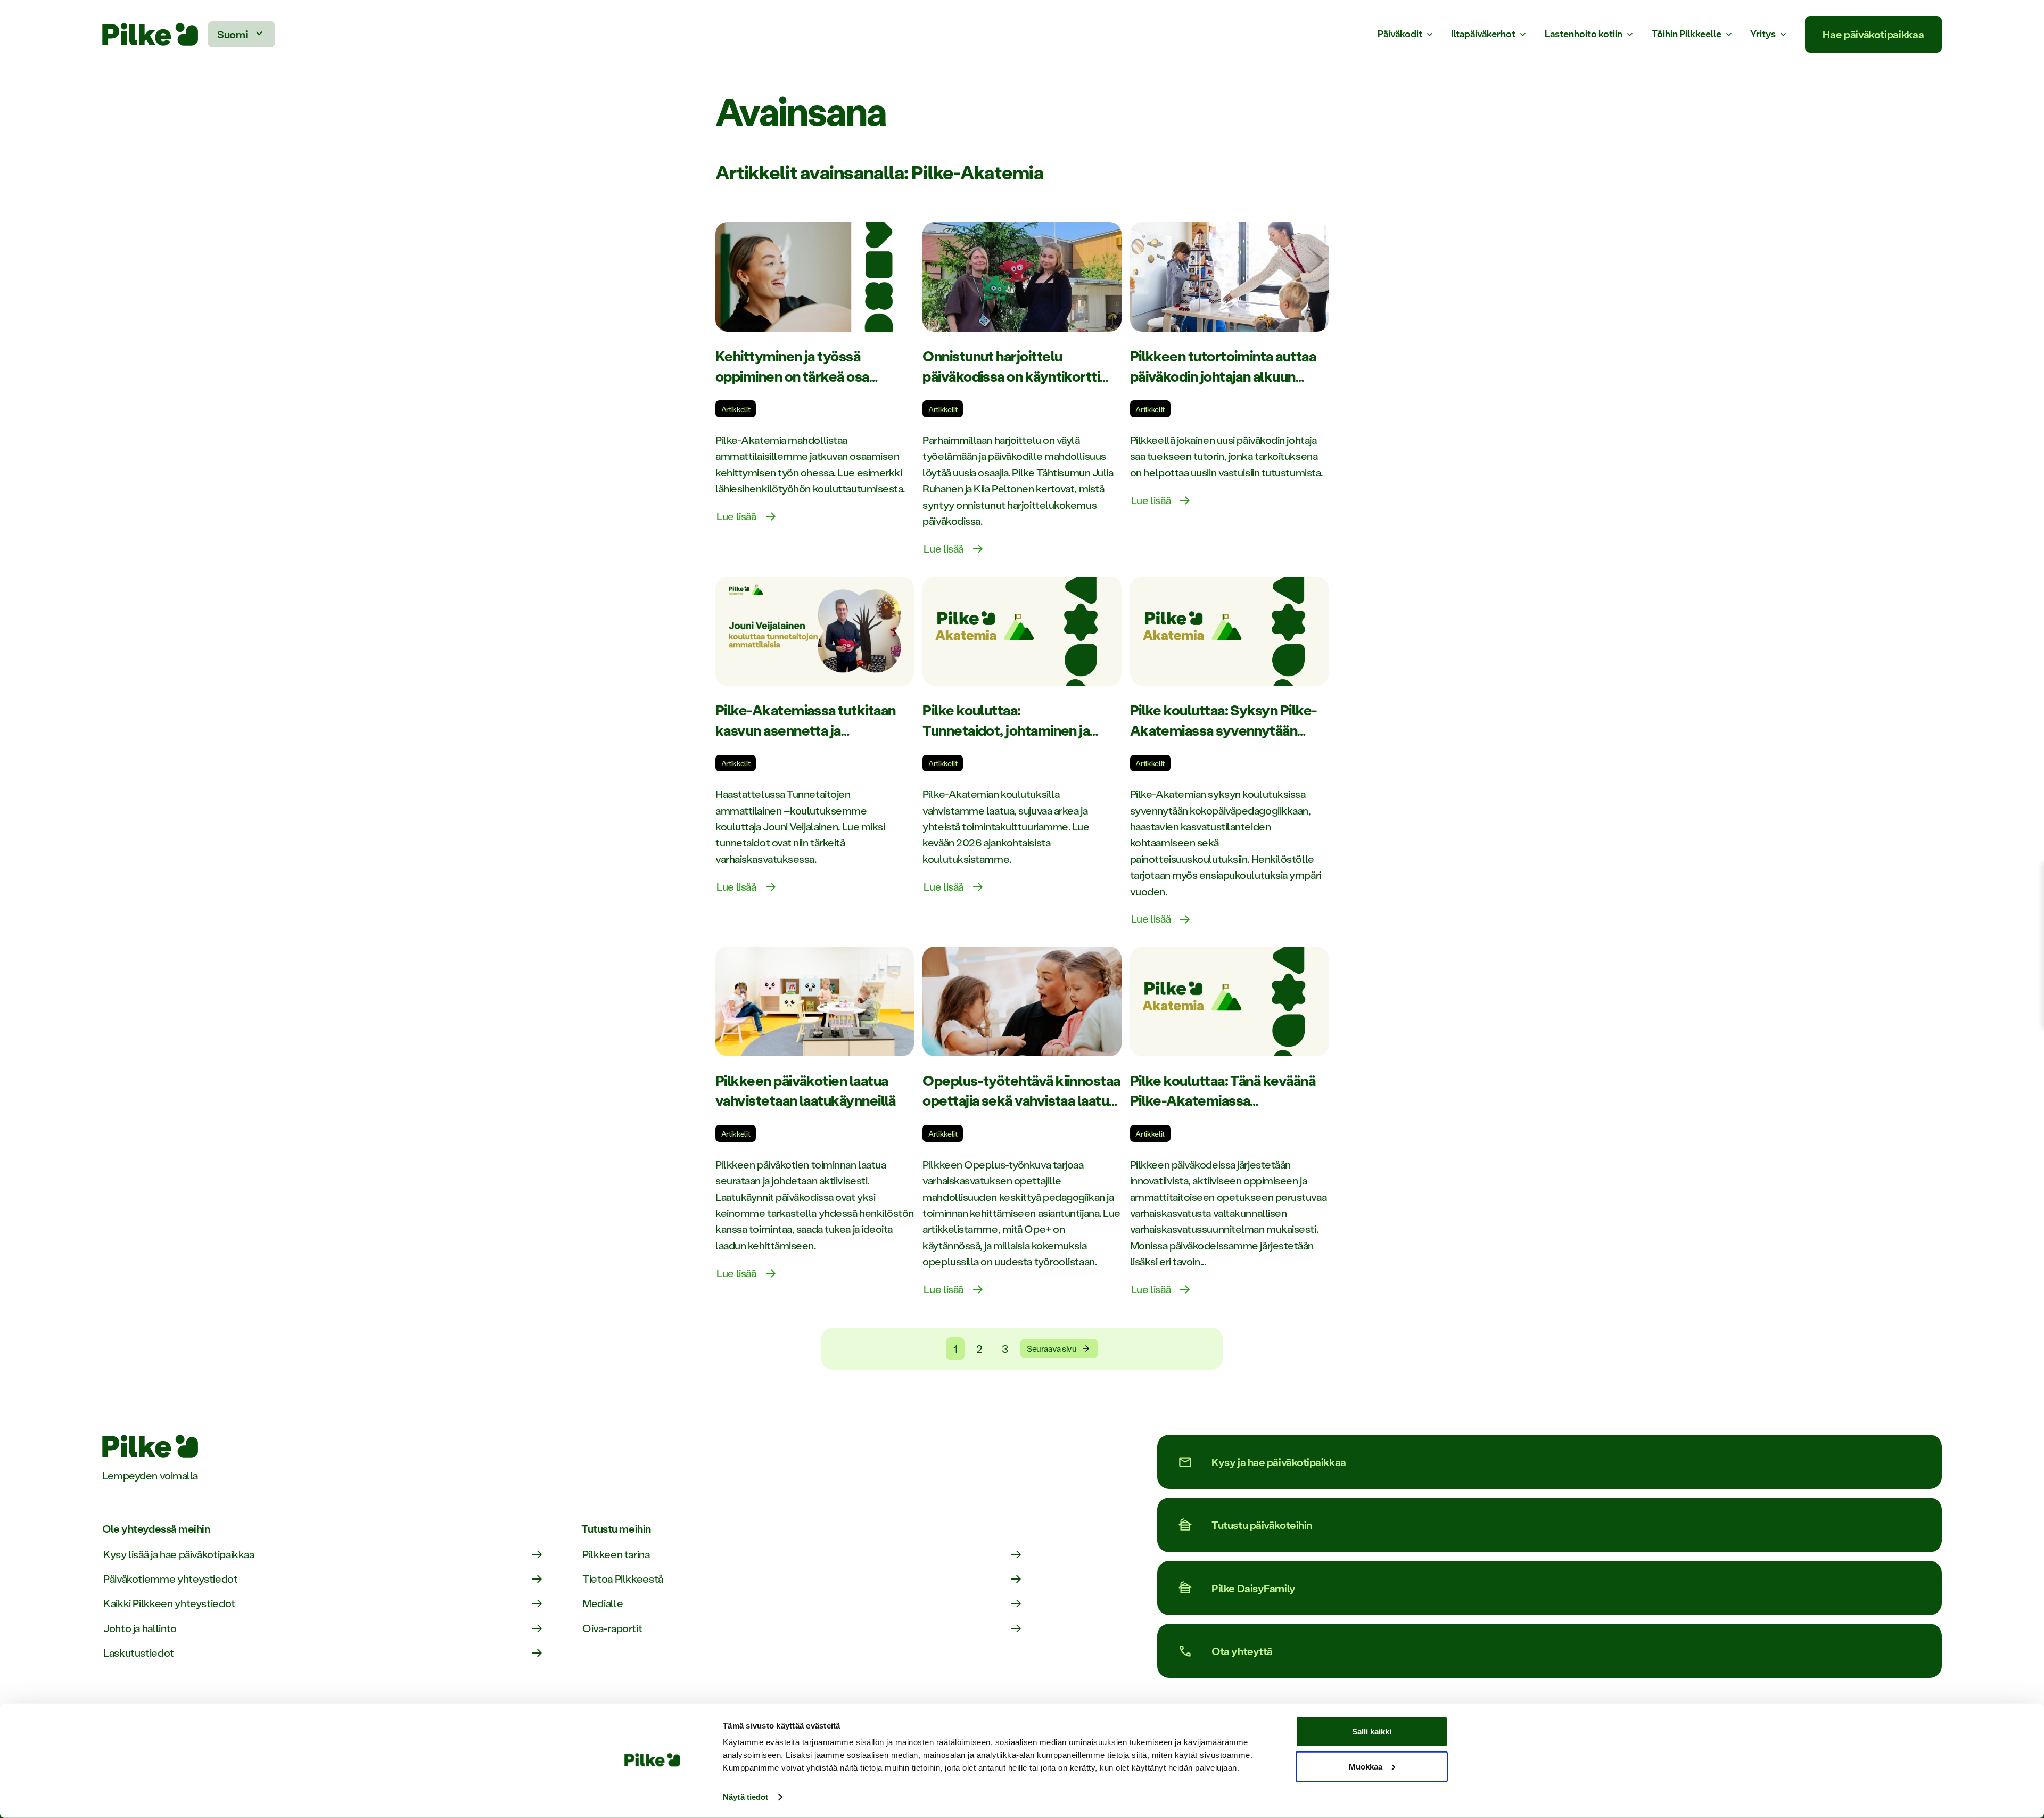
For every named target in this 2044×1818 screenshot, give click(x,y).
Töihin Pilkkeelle (1687, 34)
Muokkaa (1366, 1766)
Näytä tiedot (745, 1797)
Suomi (232, 34)
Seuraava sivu (1052, 1348)
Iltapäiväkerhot (1483, 34)
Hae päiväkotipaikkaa (1873, 34)
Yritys (1763, 34)
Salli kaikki (1372, 1731)
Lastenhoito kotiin (1584, 34)
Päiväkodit (1400, 34)
